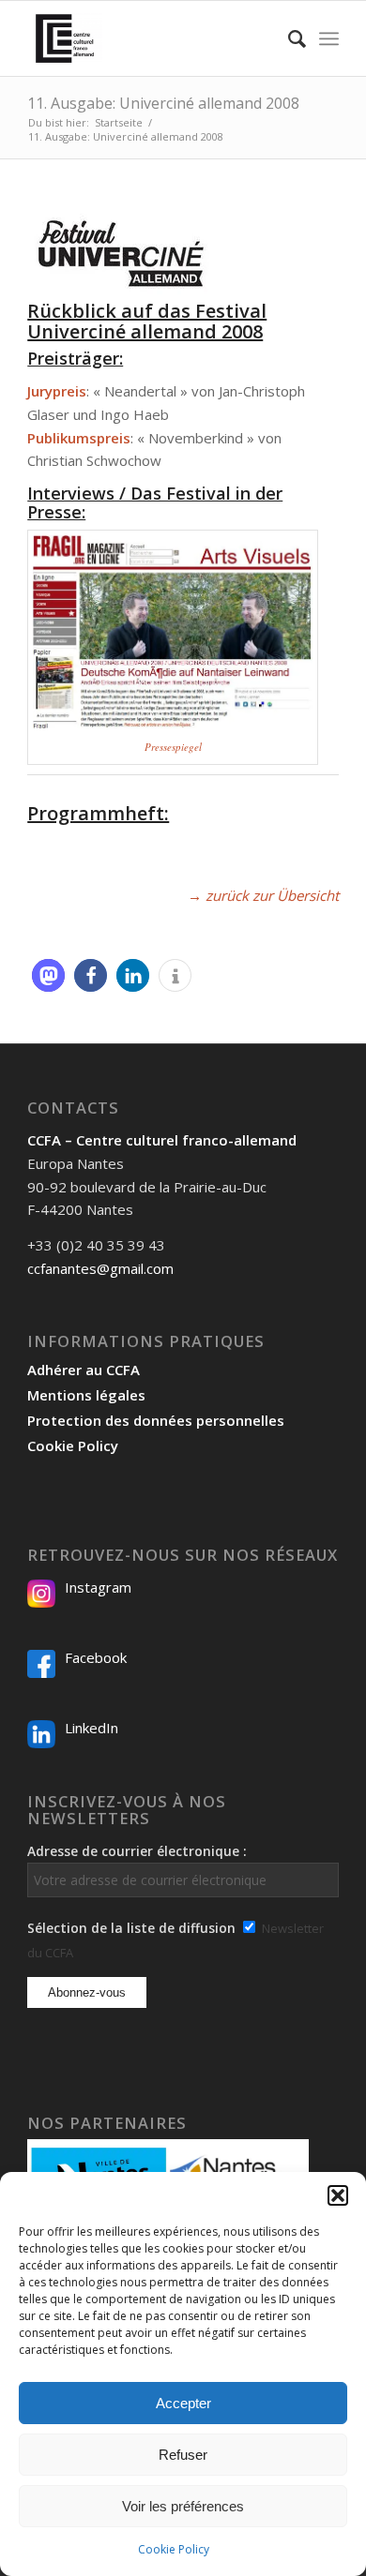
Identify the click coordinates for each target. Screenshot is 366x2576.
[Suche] (288, 38)
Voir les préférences (183, 2506)
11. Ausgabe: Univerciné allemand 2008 (163, 103)
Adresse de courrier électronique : (137, 1851)
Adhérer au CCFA (84, 1370)
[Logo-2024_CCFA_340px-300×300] (152, 38)
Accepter (183, 2403)
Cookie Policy (174, 2549)
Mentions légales (86, 1395)
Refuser (183, 2455)
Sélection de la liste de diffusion (131, 1928)
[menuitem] (288, 38)
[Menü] (329, 38)
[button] (338, 2195)
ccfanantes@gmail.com (100, 1268)
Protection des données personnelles (156, 1420)
